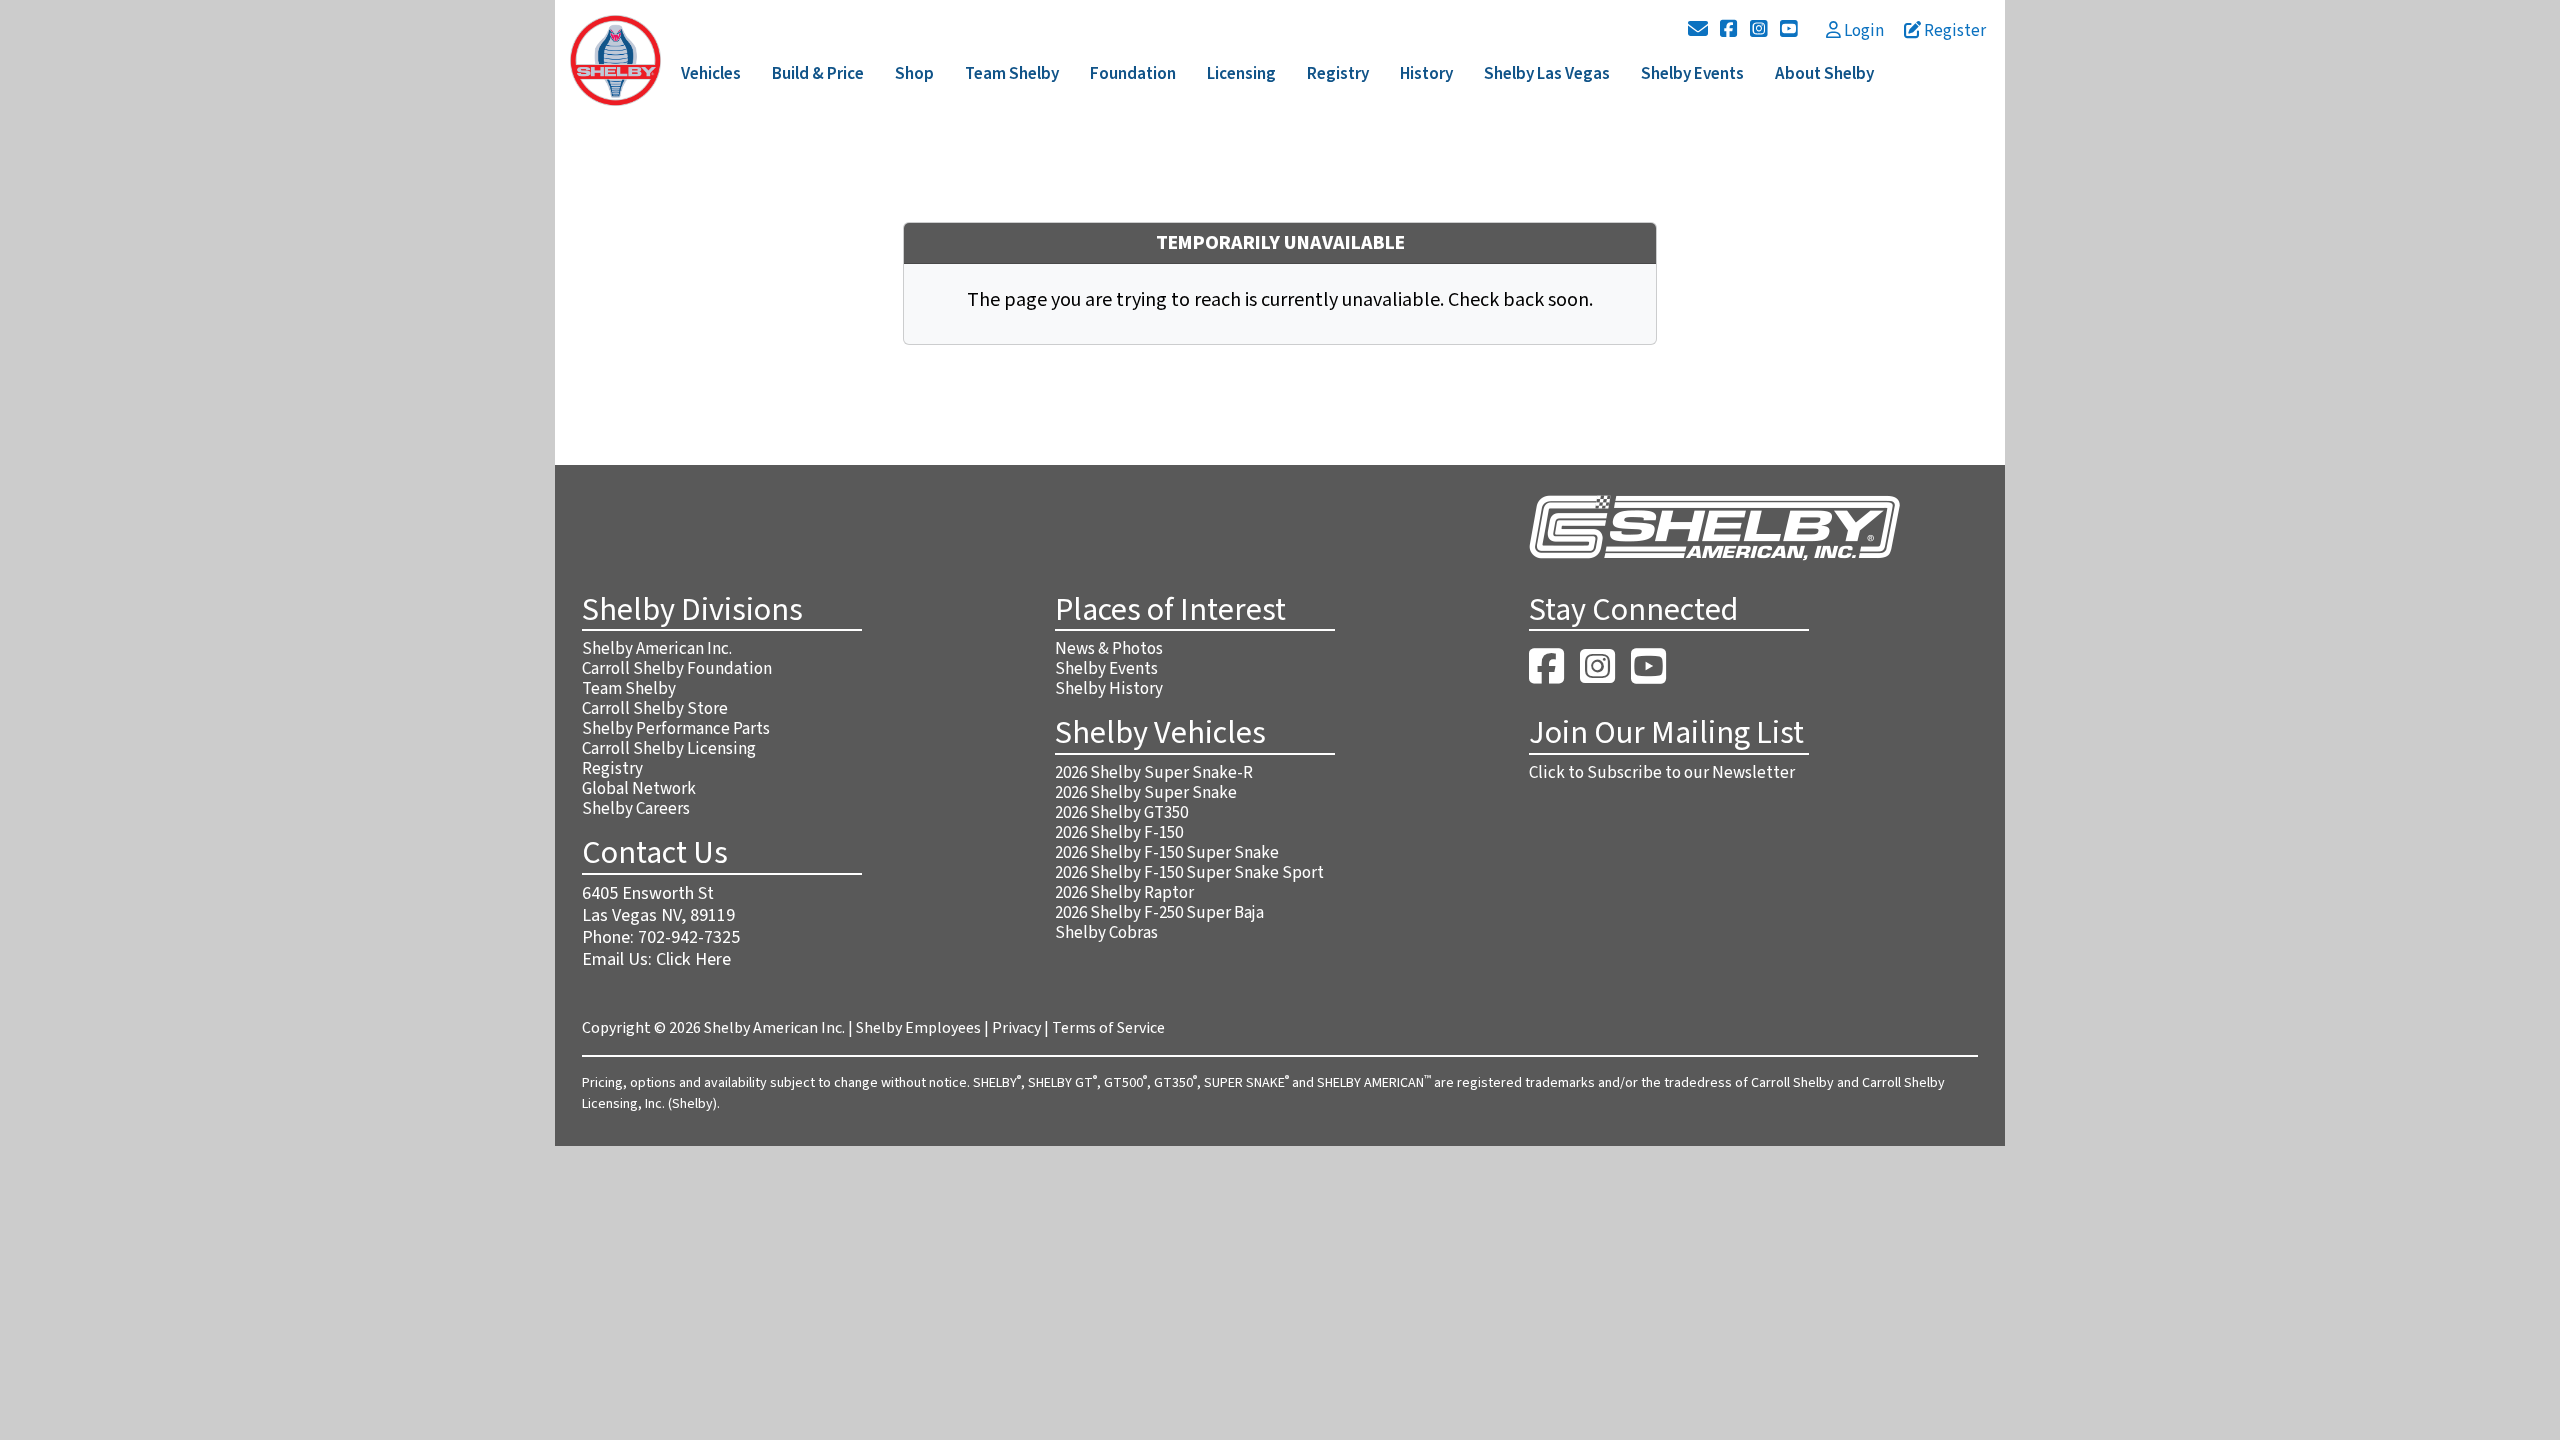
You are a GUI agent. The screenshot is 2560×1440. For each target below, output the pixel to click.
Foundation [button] (1133, 74)
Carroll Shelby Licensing (669, 749)
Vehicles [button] (711, 74)
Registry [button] (1338, 74)
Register (1953, 31)
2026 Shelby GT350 (1121, 813)
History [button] (1426, 74)
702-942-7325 (689, 937)
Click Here (693, 959)
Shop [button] (914, 74)
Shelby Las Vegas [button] (1547, 74)
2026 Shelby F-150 (1119, 833)
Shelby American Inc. (657, 649)
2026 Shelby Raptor (1124, 893)
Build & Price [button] (818, 74)
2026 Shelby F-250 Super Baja (1159, 913)
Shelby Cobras (1106, 933)
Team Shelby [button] (1012, 74)
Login (1862, 31)
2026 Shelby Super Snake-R (1154, 773)
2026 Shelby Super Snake (1146, 793)
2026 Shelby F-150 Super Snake (1167, 853)
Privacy (1016, 1028)
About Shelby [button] (1824, 74)
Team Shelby (629, 689)
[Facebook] (1729, 30)
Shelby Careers (636, 809)
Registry (612, 769)
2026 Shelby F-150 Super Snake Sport (1189, 873)
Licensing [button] (1241, 74)
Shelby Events (1106, 669)
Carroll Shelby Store (655, 709)
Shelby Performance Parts (676, 729)
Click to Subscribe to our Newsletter (1662, 773)
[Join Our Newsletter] (1698, 30)
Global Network (639, 789)
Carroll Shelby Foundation (677, 669)
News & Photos (1109, 649)
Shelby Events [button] (1692, 74)
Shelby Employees (918, 1028)
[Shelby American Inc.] (615, 59)
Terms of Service (1108, 1028)
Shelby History (1109, 689)
